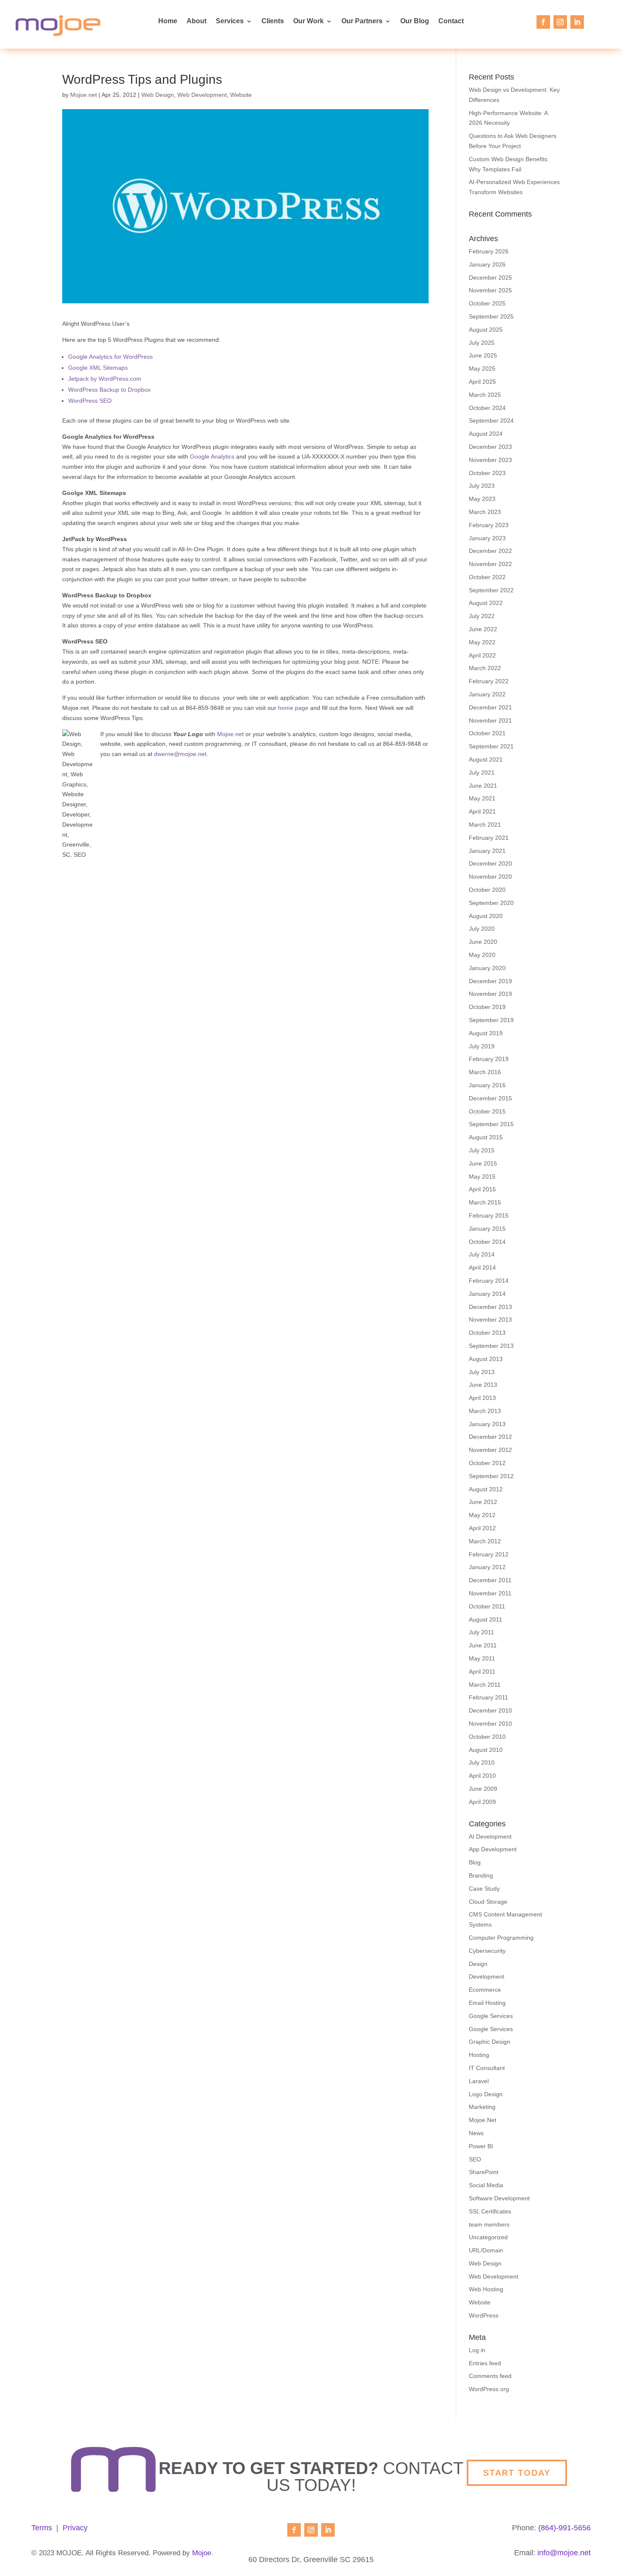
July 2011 (482, 1632)
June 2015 (483, 1163)
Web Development (202, 95)
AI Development (490, 1836)
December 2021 (490, 707)
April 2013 (482, 1398)
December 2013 (490, 1307)
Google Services (491, 2016)
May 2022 (482, 642)
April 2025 (482, 382)
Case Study (484, 1889)
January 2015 (487, 1229)
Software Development (499, 2198)
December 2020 (490, 863)
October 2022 (487, 577)
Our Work (308, 21)
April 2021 (482, 811)
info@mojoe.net (564, 2553)
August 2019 (486, 1033)
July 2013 (482, 1372)
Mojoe (202, 2553)
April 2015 (482, 1189)
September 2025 (491, 316)
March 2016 (485, 1072)
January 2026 (487, 264)
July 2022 (482, 616)
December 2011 (490, 1580)
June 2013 (483, 1385)
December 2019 (490, 981)
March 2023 (485, 512)
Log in (477, 2350)
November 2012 (490, 1450)
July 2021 (482, 773)
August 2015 (486, 1137)
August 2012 (486, 1489)
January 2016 (487, 1085)
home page (293, 708)
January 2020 (487, 968)
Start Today (517, 2473)
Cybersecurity (487, 1951)
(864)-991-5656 (564, 2528)
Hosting (479, 2055)
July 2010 (482, 1762)
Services (230, 21)
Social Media (486, 2185)
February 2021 (489, 838)
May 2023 (482, 499)
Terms (42, 2528)
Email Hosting (487, 2003)
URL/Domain (486, 2250)
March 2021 (485, 825)
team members (489, 2224)
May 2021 (482, 798)
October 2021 (487, 733)
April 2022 (482, 655)
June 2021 (483, 786)
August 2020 (486, 916)
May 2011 (482, 1658)
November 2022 (490, 564)
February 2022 (489, 681)
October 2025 (487, 303)
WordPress (484, 2315)
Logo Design (486, 2094)
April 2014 (482, 1267)
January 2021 (487, 851)
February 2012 (489, 1554)
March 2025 (485, 395)
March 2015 (485, 1202)
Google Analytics (212, 456)
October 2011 (487, 1606)
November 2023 (490, 460)
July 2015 (482, 1150)
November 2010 (490, 1724)
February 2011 (489, 1697)
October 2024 (487, 408)
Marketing (482, 2107)
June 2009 (483, 1789)
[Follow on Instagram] (560, 22)
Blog (475, 1862)
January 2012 (487, 1567)
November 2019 (490, 994)
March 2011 (485, 1685)
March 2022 (485, 668)
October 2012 (487, 1463)
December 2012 (490, 1437)
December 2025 (490, 278)
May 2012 (482, 1515)
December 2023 (490, 447)
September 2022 (491, 590)
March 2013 (485, 1411)
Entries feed (485, 2363)
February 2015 (489, 1215)
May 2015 (482, 1177)
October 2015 (487, 1111)
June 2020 (483, 942)
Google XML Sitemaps (98, 368)
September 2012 (491, 1476)
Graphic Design (490, 2042)
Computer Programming (501, 1938)
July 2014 (482, 1254)
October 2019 (487, 1007)
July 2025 (482, 343)
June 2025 (483, 355)
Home (168, 21)
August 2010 (486, 1750)
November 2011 (490, 1593)
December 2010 (490, 1710)
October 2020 (487, 890)
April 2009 (482, 1802)
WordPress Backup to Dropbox (109, 390)
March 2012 (485, 1541)
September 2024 (491, 421)
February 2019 (489, 1059)
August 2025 (486, 330)
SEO (475, 2159)
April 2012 (482, 1528)
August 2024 (486, 434)
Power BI (481, 2146)
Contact (451, 21)
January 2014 (487, 1294)
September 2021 (491, 746)
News (476, 2133)
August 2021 (486, 759)
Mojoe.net (84, 95)
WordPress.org (489, 2389)
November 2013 (490, 1320)
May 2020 (482, 955)
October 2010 (487, 1737)
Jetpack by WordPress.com (105, 379)
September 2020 (491, 903)
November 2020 (490, 877)
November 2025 (490, 290)
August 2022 (486, 603)
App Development (493, 1849)
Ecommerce (485, 1990)
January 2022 (487, 694)
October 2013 (487, 1333)
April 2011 (482, 1672)
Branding (481, 1875)
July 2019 (482, 1046)
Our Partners (362, 21)
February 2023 (489, 525)
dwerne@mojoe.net (180, 754)
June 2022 (483, 629)
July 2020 (482, 929)
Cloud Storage (488, 1902)
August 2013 (486, 1359)
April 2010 (482, 1776)
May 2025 (482, 368)
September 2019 (491, 1020)
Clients (273, 21)
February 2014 (489, 1281)
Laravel (479, 2081)
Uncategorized (488, 2237)
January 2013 (487, 1424)
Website (241, 95)
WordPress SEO (90, 401)
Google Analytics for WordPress (110, 357)
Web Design (158, 95)
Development (487, 1977)
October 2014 (487, 1242)
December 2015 (490, 1098)
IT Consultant (487, 2068)
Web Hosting (486, 2289)
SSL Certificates (490, 2211)
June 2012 (483, 1502)
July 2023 (482, 486)
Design (478, 1964)
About (197, 21)
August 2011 (486, 1619)
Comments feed (490, 2376)
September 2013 (491, 1346)
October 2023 (487, 473)
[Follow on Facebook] (543, 22)
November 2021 (490, 720)
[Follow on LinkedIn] (577, 22)
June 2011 (483, 1645)
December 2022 (490, 551)
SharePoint (484, 2172)
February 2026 (489, 251)
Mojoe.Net (483, 2120)
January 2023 (487, 538)
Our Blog (415, 21)
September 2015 (491, 1124)
